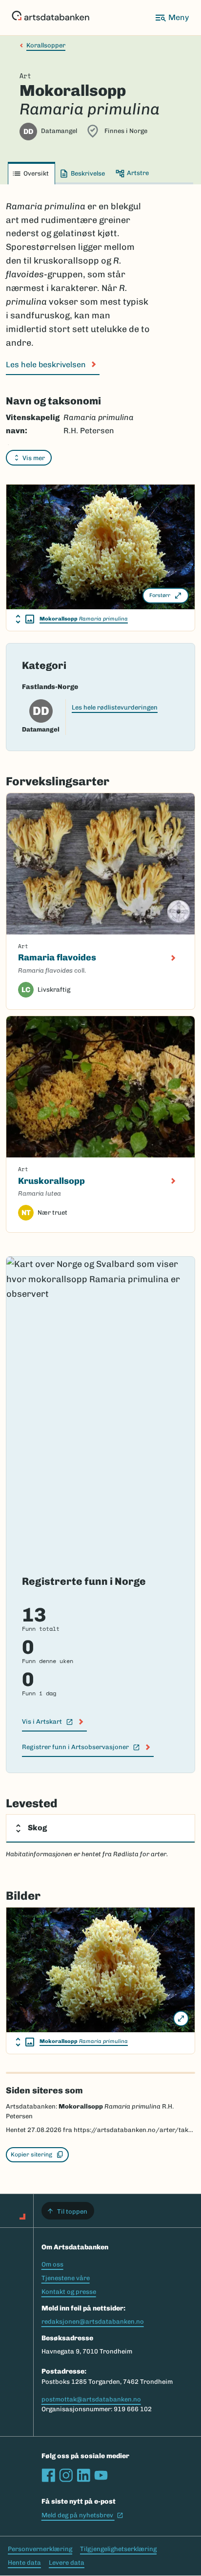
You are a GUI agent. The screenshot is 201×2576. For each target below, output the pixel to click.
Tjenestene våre (66, 2278)
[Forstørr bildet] (181, 2019)
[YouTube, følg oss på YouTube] (101, 2475)
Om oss (52, 2264)
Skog (37, 1828)
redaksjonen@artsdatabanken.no (93, 2321)
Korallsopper (46, 45)
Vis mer (34, 458)
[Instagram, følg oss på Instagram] (66, 2475)
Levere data (67, 2563)
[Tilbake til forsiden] (50, 18)
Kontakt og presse (69, 2292)
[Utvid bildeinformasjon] (25, 619)
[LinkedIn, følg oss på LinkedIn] (83, 2475)
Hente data (24, 2563)
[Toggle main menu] (172, 18)
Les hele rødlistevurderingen (115, 707)
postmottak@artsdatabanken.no (91, 2399)
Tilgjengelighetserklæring (118, 2549)
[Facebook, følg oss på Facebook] (48, 2475)
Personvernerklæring (40, 2549)
